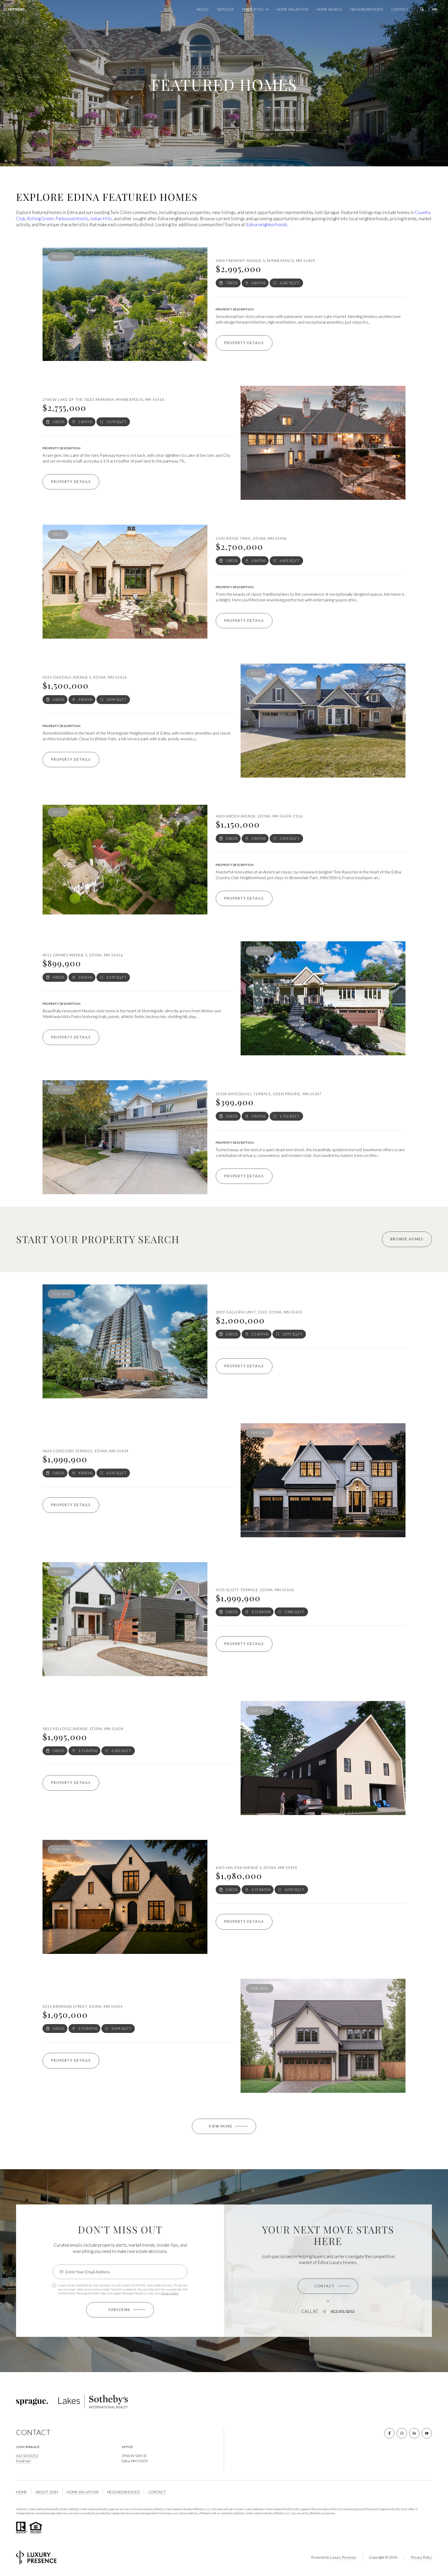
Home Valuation (292, 9)
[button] (328, 2286)
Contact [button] (157, 2492)
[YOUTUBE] (427, 2433)
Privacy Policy (170, 2293)
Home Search (329, 9)
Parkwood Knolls (72, 219)
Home (22, 2492)
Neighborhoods (367, 9)
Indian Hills (101, 219)
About (203, 9)
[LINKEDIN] (414, 2433)
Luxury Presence (343, 2557)
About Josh (47, 2492)
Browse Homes (407, 1239)
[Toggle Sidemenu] (435, 9)
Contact (400, 9)
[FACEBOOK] (389, 2433)
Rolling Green (40, 219)
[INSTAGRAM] (402, 2433)
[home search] (422, 9)
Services (225, 9)
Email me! (24, 2461)
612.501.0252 (343, 2311)
